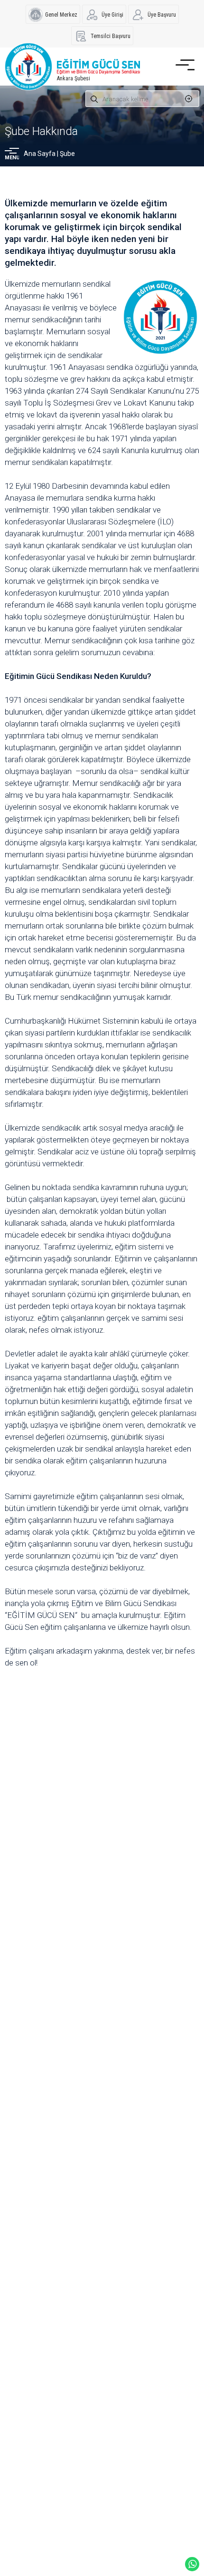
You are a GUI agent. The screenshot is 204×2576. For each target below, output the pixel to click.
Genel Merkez (61, 15)
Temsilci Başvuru (111, 36)
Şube (67, 154)
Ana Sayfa (40, 154)
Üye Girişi (112, 15)
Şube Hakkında (41, 131)
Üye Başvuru (162, 15)
